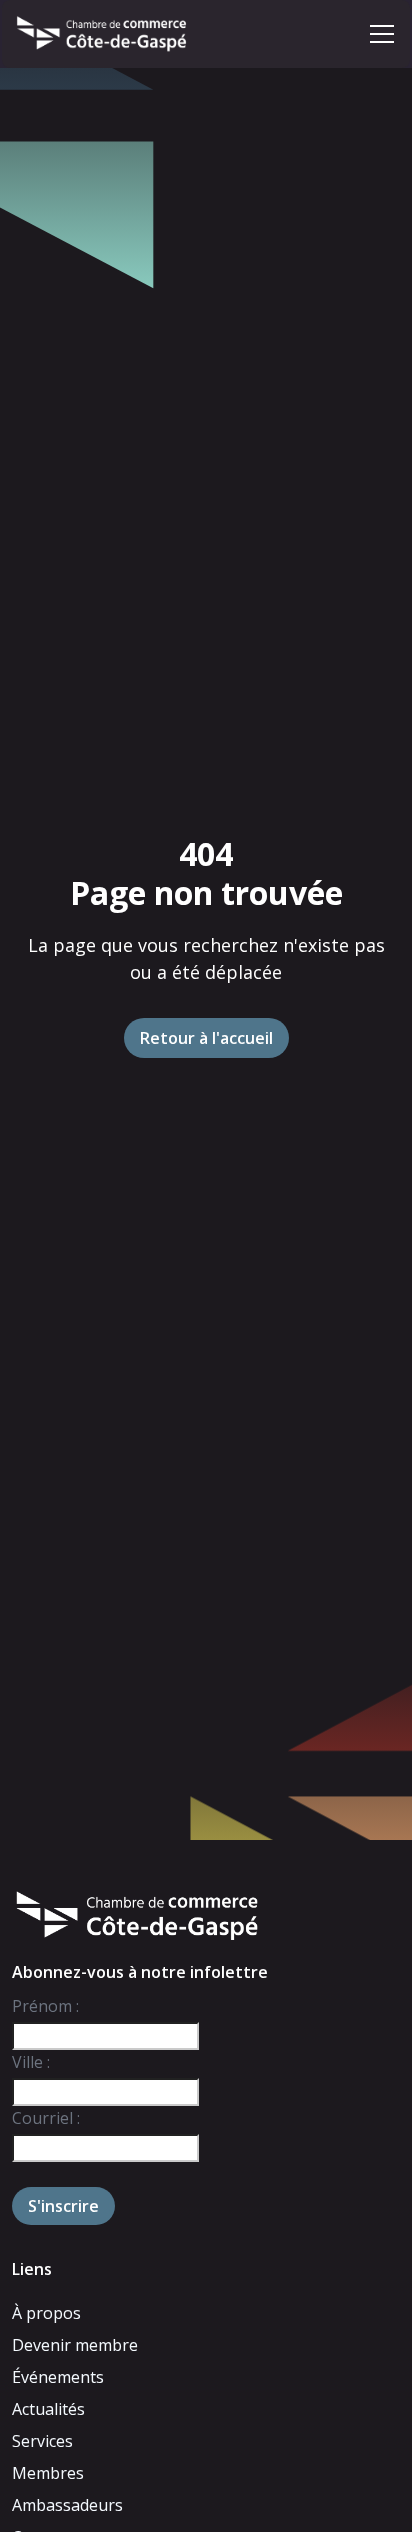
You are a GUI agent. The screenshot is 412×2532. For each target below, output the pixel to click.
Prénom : (45, 2006)
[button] (382, 34)
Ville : (31, 2062)
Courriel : (46, 2118)
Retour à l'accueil (206, 1038)
